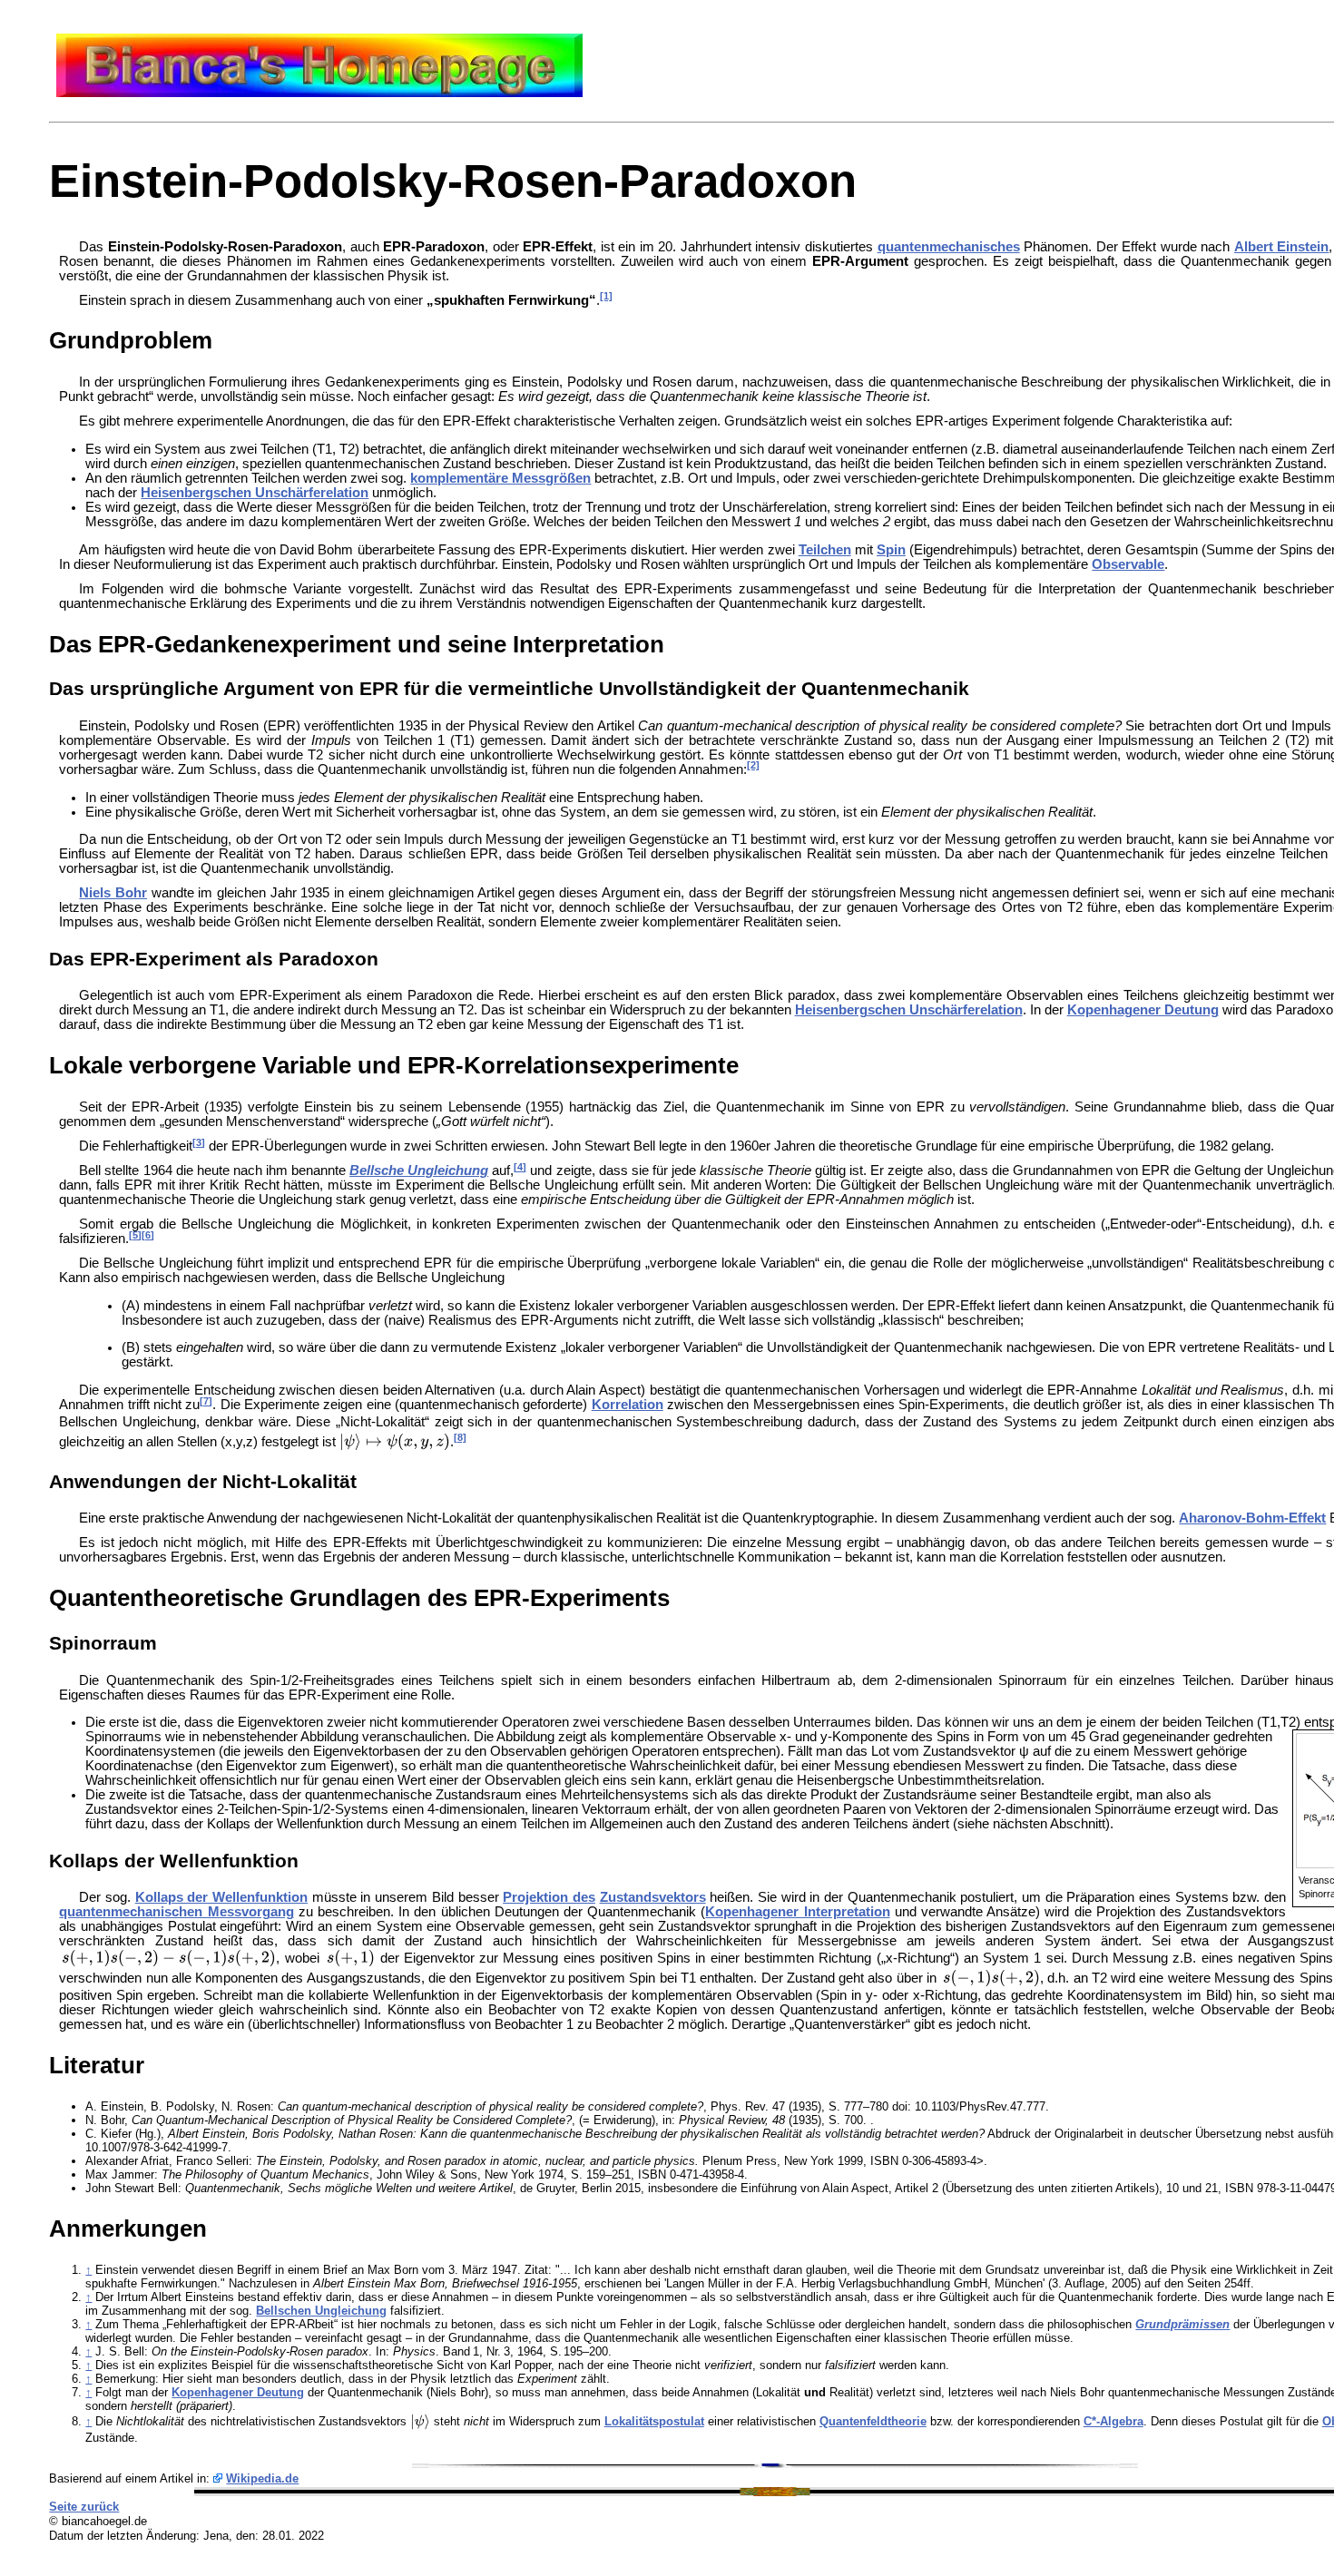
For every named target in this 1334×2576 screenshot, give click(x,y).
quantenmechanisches (949, 247)
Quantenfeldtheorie (873, 2421)
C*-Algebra (1113, 2421)
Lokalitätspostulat (654, 2421)
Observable (1128, 564)
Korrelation (628, 1405)
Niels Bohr (113, 893)
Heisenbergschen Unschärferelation (255, 493)
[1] (606, 296)
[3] (199, 1142)
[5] (135, 1235)
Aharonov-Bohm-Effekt (1252, 1518)
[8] (460, 1437)
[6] (148, 1235)
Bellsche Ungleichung (419, 1170)
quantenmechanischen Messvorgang (176, 1912)
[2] (753, 765)
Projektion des (549, 1897)
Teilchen (825, 550)
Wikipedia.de (262, 2478)
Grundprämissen (1182, 2324)
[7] (206, 1401)
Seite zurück (84, 2507)
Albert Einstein (1282, 247)
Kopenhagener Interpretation (797, 1912)
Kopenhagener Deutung (1143, 1010)
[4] (520, 1167)
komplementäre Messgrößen (500, 478)
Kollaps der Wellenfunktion (221, 1897)
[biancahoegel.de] (319, 93)
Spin (891, 550)
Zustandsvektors (653, 1897)
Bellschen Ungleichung (321, 2311)
